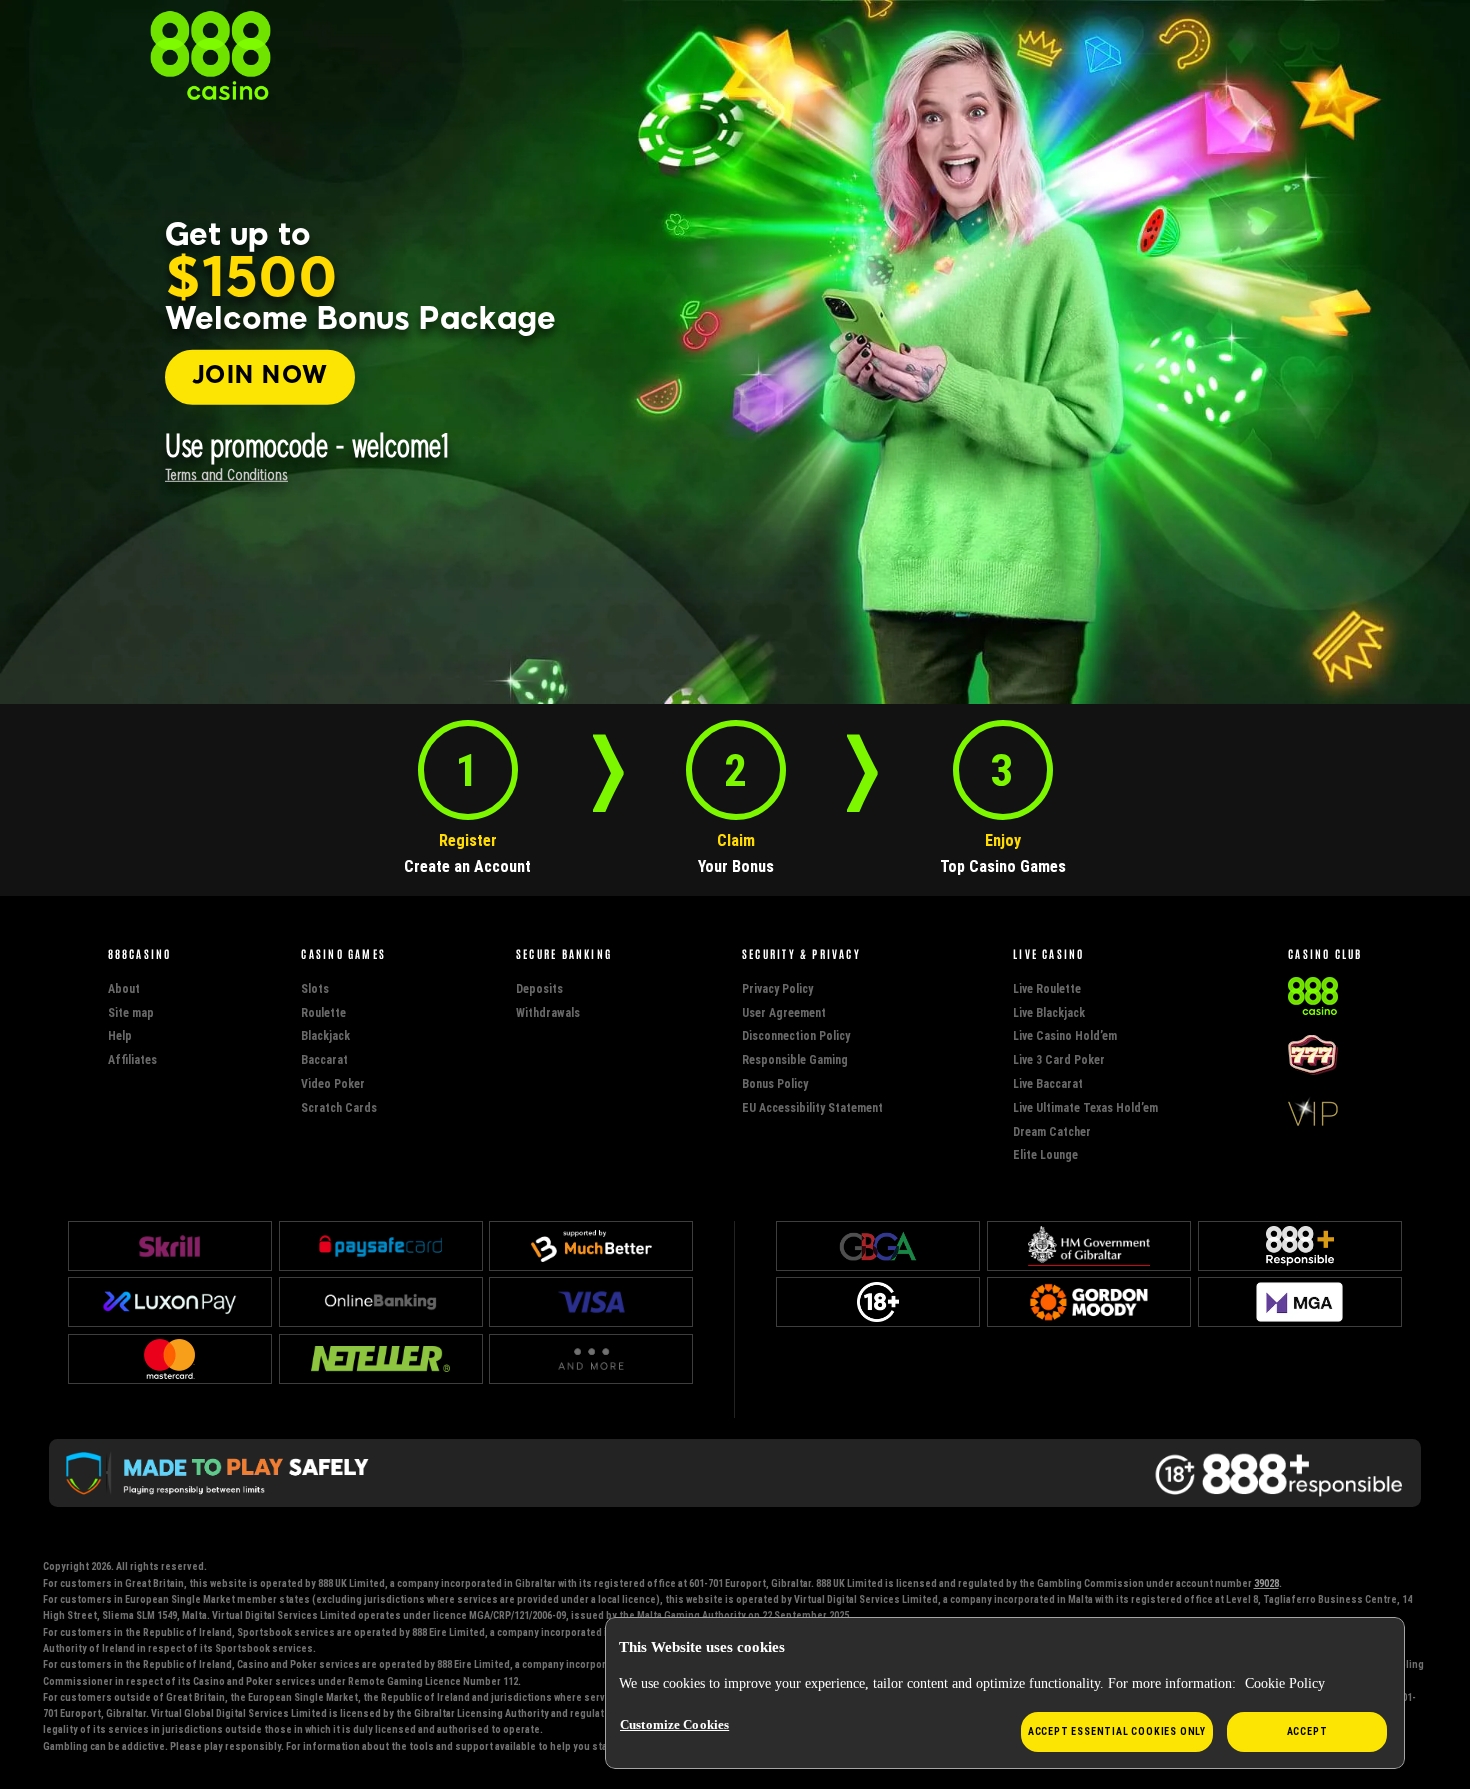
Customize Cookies (674, 1724)
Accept (1307, 1731)
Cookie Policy (1285, 1683)
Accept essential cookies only (1117, 1731)
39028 (1266, 1583)
